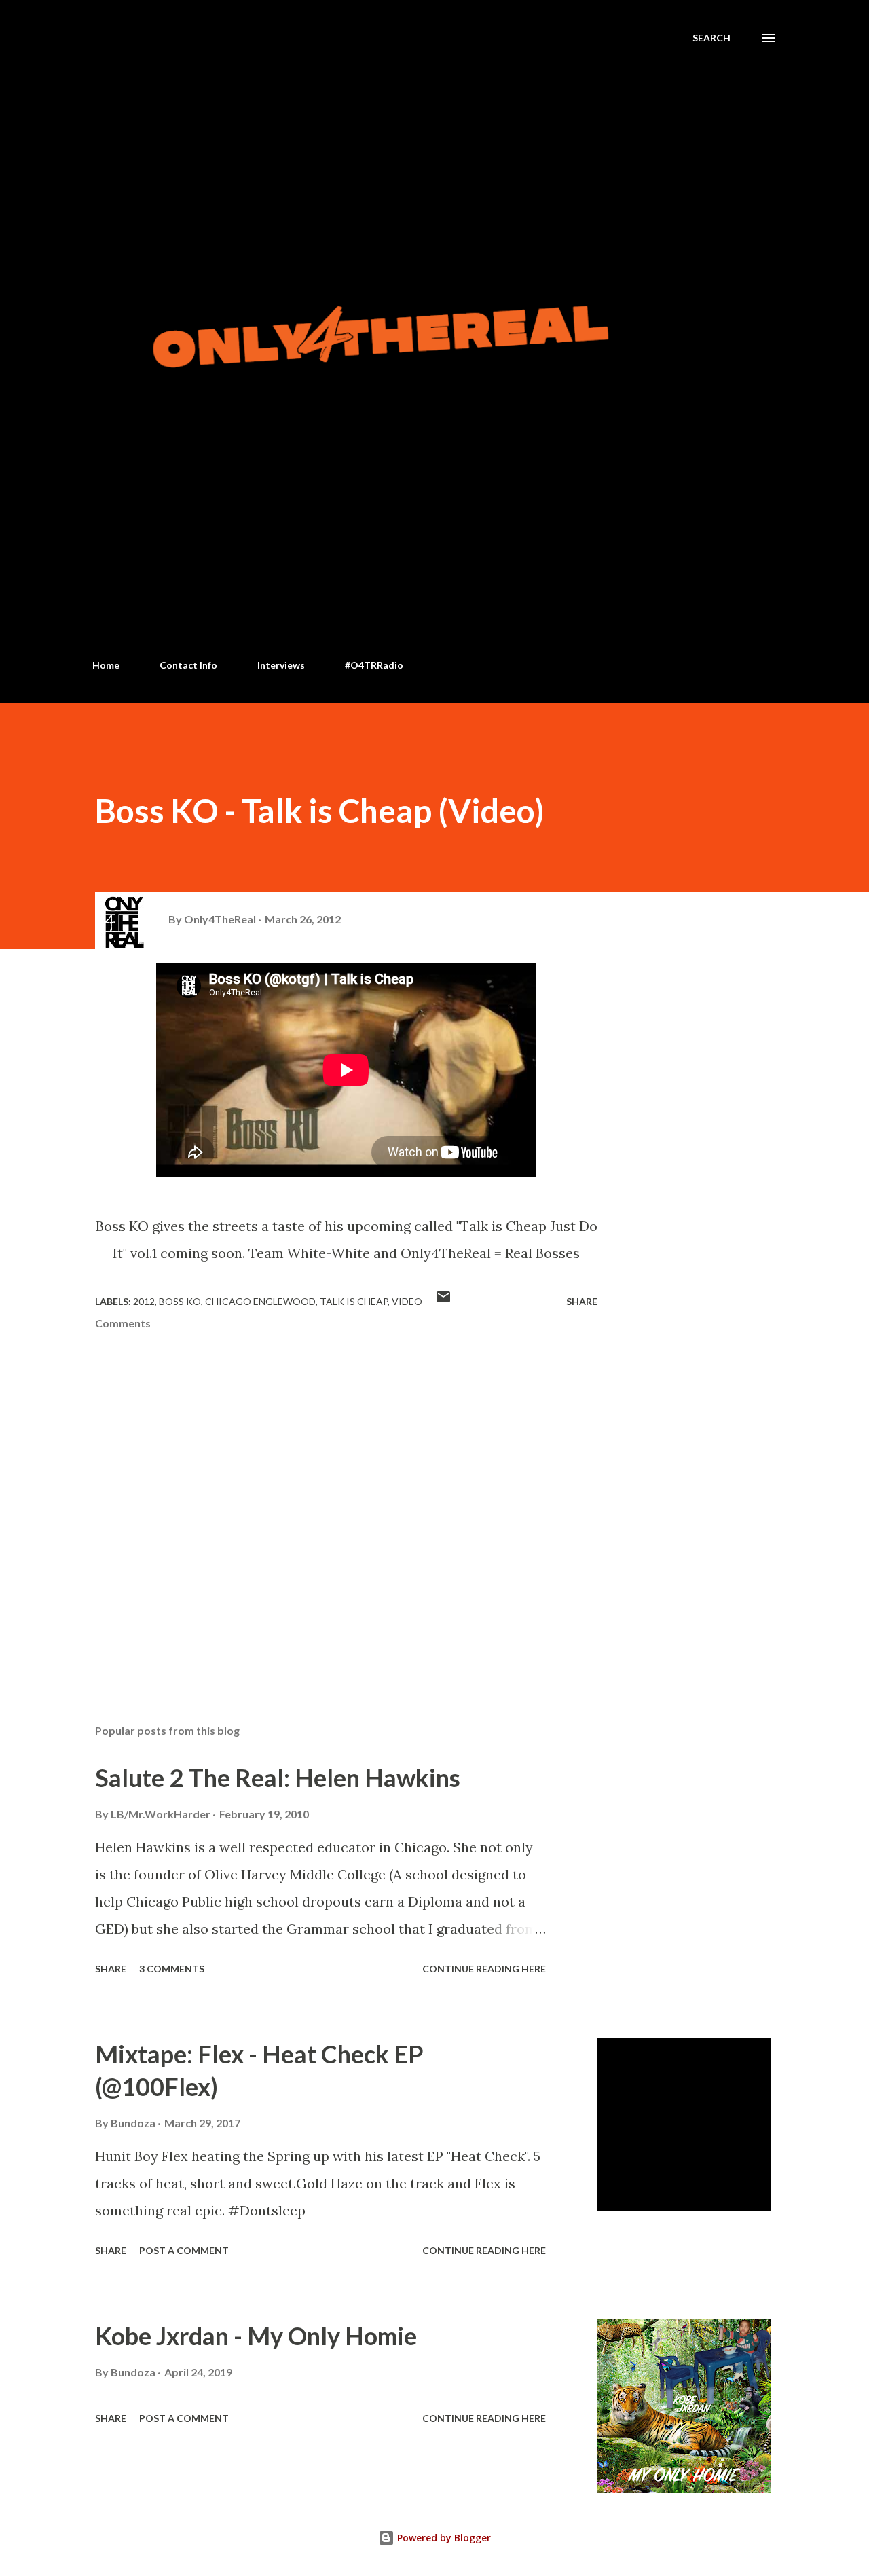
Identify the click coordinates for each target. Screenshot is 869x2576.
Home (106, 665)
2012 (144, 1301)
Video (407, 1301)
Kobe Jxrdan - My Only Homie (256, 2336)
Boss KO (180, 1301)
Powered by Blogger (443, 2538)
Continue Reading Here (484, 1969)
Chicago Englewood (260, 1301)
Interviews (281, 665)
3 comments (172, 1969)
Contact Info (188, 665)
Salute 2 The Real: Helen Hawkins (278, 1778)
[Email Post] (443, 1301)
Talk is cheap (354, 1301)
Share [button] (582, 1301)
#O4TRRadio (374, 665)
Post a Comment (184, 2250)
